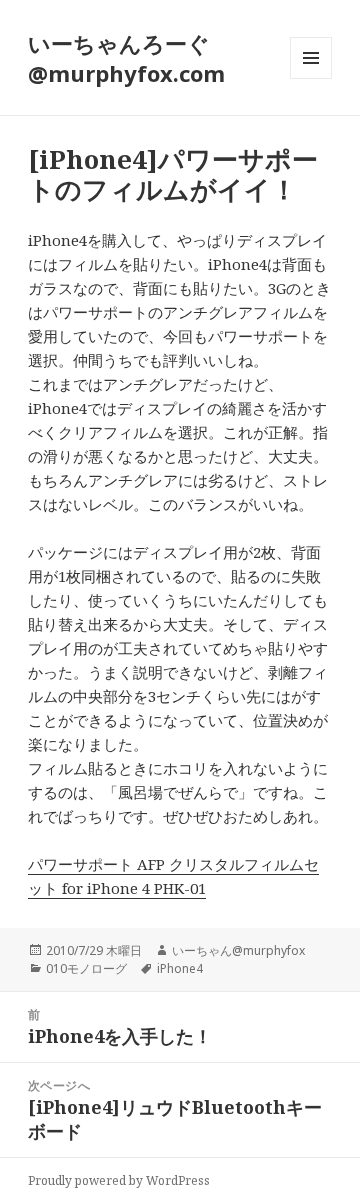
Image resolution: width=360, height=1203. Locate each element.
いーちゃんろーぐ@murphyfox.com (126, 58)
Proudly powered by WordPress (119, 1180)
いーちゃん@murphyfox (238, 950)
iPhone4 (180, 968)
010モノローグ (86, 968)
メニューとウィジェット (311, 78)
